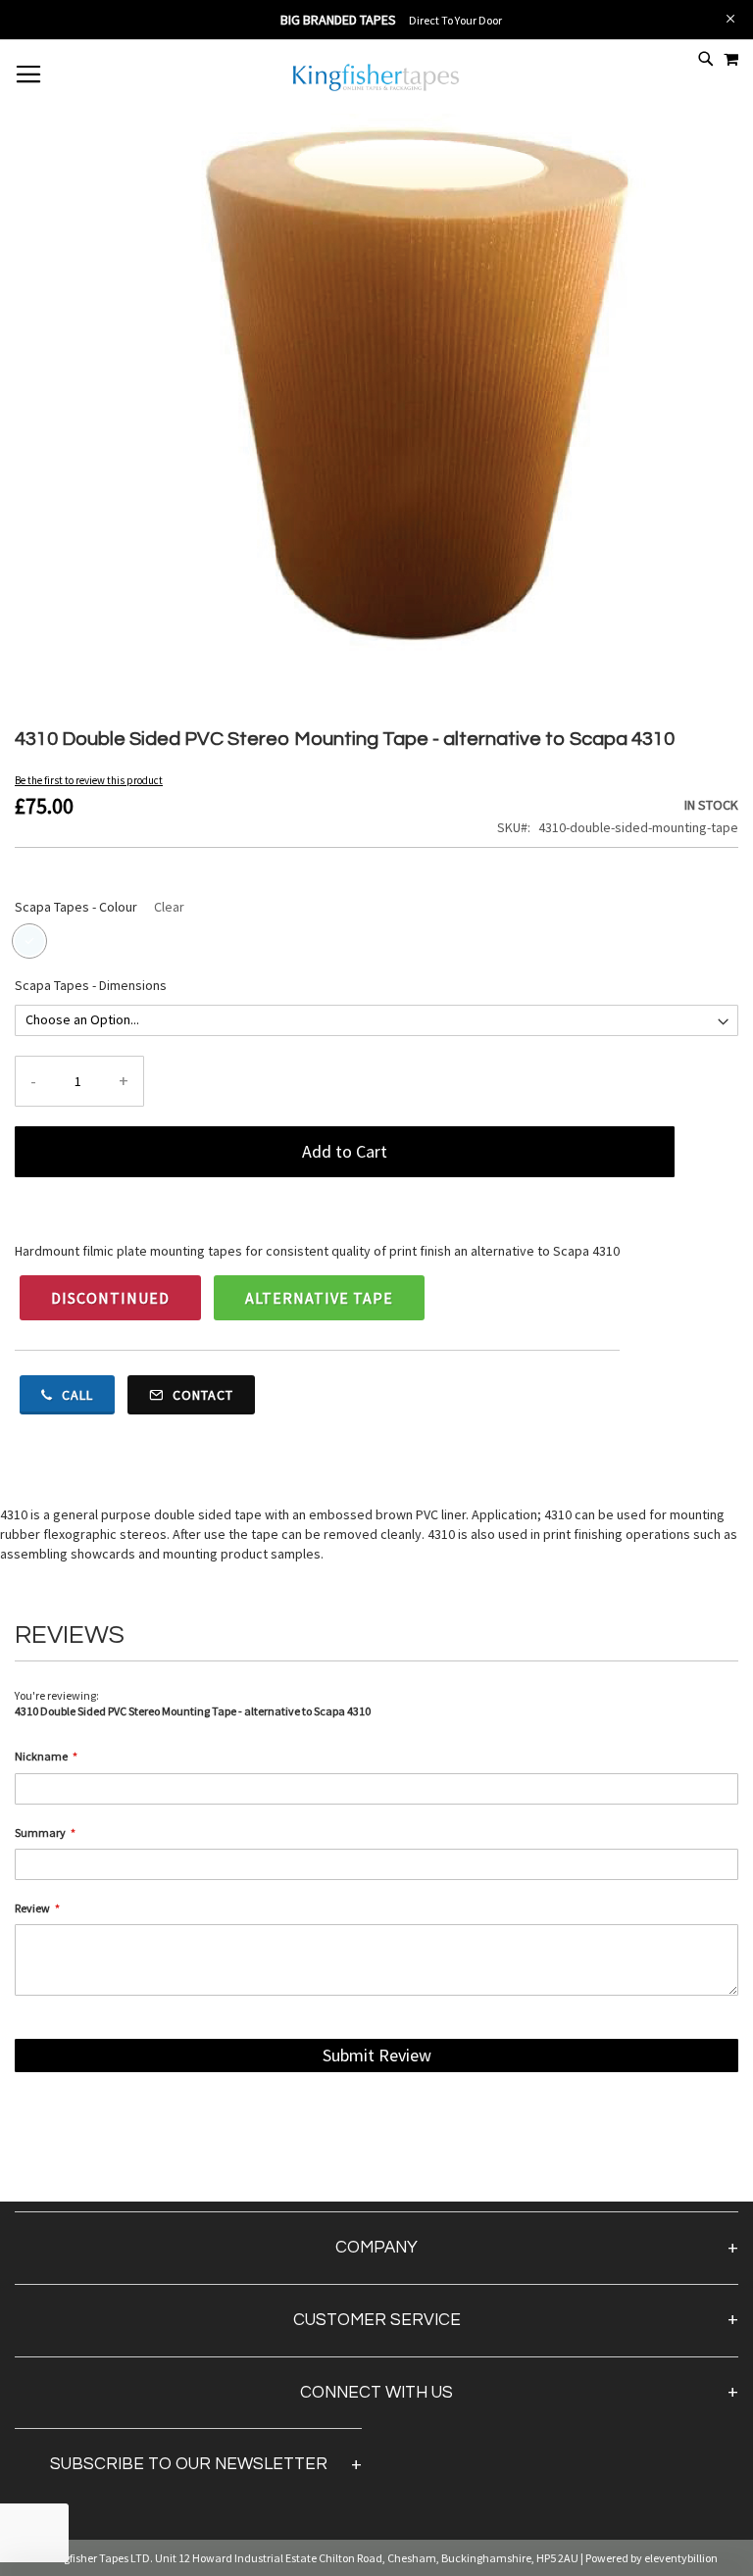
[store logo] (376, 89)
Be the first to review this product (89, 780)
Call (75, 1395)
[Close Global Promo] (729, 17)
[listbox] (376, 943)
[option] (29, 941)
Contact (201, 1395)
